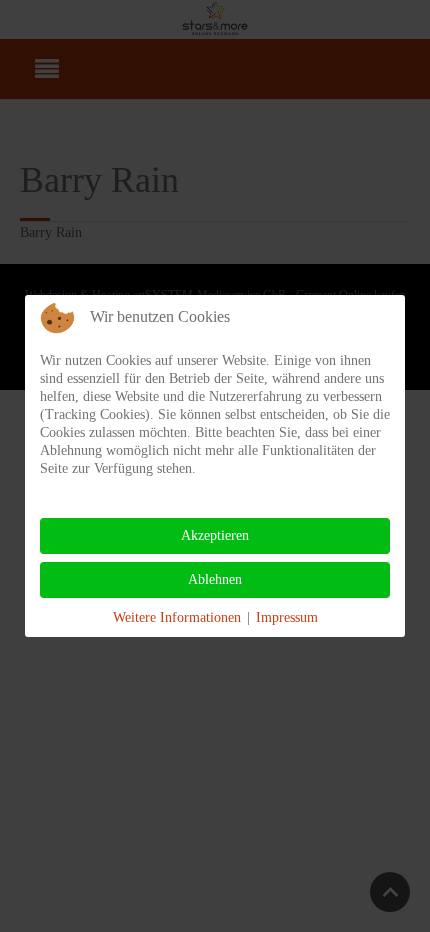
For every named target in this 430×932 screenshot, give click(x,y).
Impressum (287, 617)
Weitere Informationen (177, 617)
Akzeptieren (215, 535)
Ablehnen (215, 579)
